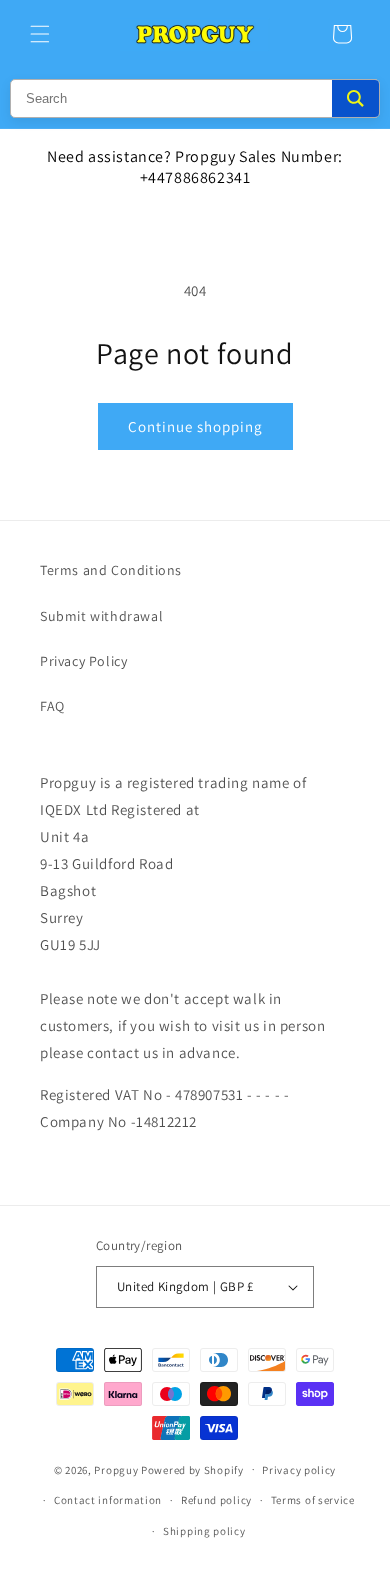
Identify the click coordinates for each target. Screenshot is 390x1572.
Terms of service (313, 1500)
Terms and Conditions (111, 570)
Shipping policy (204, 1531)
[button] (40, 34)
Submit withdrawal (101, 616)
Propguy (116, 1469)
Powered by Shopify (192, 1469)
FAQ (52, 706)
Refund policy (216, 1500)
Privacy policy (299, 1470)
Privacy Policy (83, 661)
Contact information (108, 1500)
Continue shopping (195, 426)
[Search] (355, 98)
